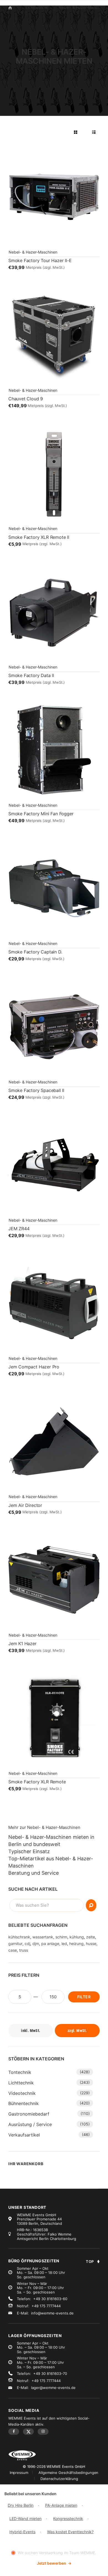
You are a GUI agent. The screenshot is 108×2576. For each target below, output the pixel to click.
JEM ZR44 (19, 1229)
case (13, 1950)
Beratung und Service (34, 1873)
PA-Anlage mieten (61, 2505)
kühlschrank (19, 1937)
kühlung (77, 1937)
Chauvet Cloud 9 (26, 399)
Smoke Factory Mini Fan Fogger (41, 814)
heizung (76, 1944)
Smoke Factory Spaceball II (36, 1090)
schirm (61, 1937)
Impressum (19, 2473)
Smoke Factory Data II (31, 675)
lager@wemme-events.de (53, 2388)
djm (36, 1944)
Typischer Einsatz (29, 1851)
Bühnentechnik (24, 2103)
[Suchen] (91, 1905)
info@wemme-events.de (52, 2313)
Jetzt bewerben (54, 2563)
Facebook (14, 2431)
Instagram (43, 2431)
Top (90, 2261)
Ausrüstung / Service (30, 2124)
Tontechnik (20, 2072)
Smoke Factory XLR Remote (37, 1782)
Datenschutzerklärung (59, 2479)
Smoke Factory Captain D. (35, 952)
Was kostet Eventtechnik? (70, 2532)
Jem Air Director (25, 1505)
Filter (84, 1997)
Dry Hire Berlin (21, 2505)
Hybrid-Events (22, 2532)
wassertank (43, 1937)
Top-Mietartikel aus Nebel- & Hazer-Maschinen (51, 1862)
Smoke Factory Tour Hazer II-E (40, 260)
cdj (27, 1944)
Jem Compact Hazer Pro (34, 1367)
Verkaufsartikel (24, 2135)
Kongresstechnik (68, 2518)
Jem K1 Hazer (22, 1643)
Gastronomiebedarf (29, 2114)
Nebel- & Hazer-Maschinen (33, 252)
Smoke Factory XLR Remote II (39, 537)
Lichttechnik (21, 2083)
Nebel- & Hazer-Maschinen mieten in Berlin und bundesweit (51, 1841)
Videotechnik (22, 2093)
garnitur (15, 1944)
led (64, 1944)
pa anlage (50, 1944)
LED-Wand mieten (25, 2518)
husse (91, 1944)
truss (24, 1950)
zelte (91, 1937)
